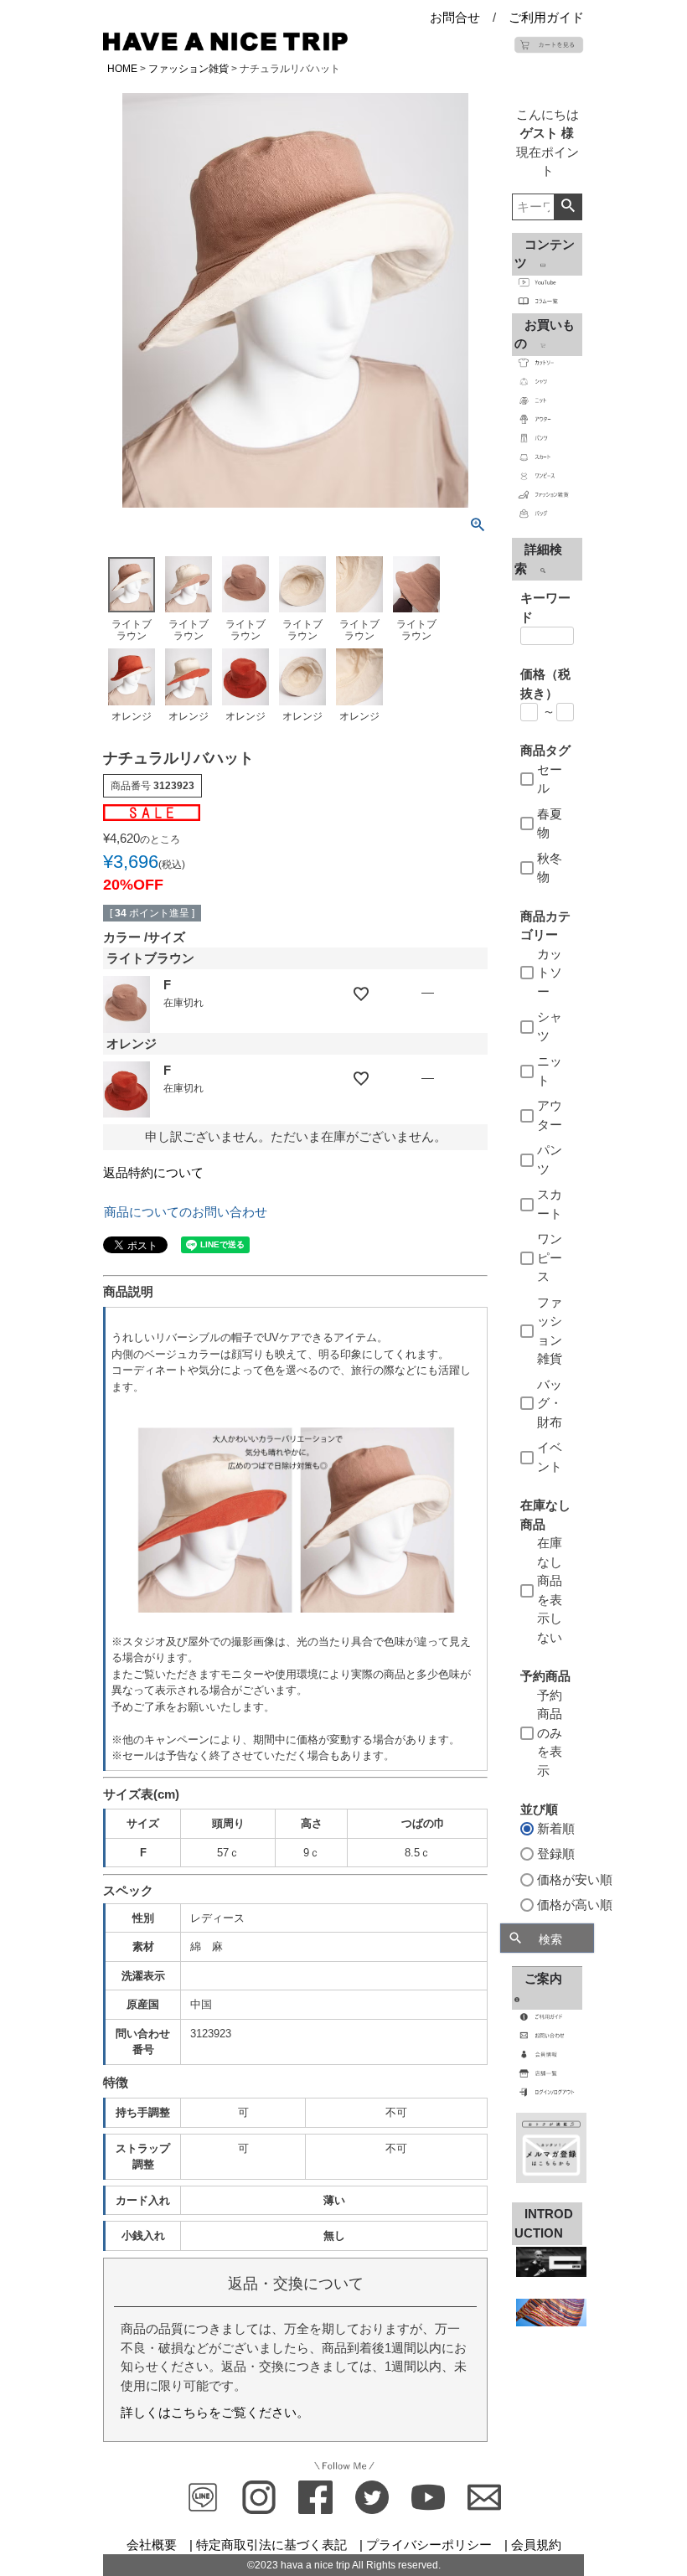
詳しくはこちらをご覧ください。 (215, 2412)
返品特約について (153, 1172)
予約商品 (545, 1676)
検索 (568, 207)
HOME (122, 69)
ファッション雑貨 (189, 69)
